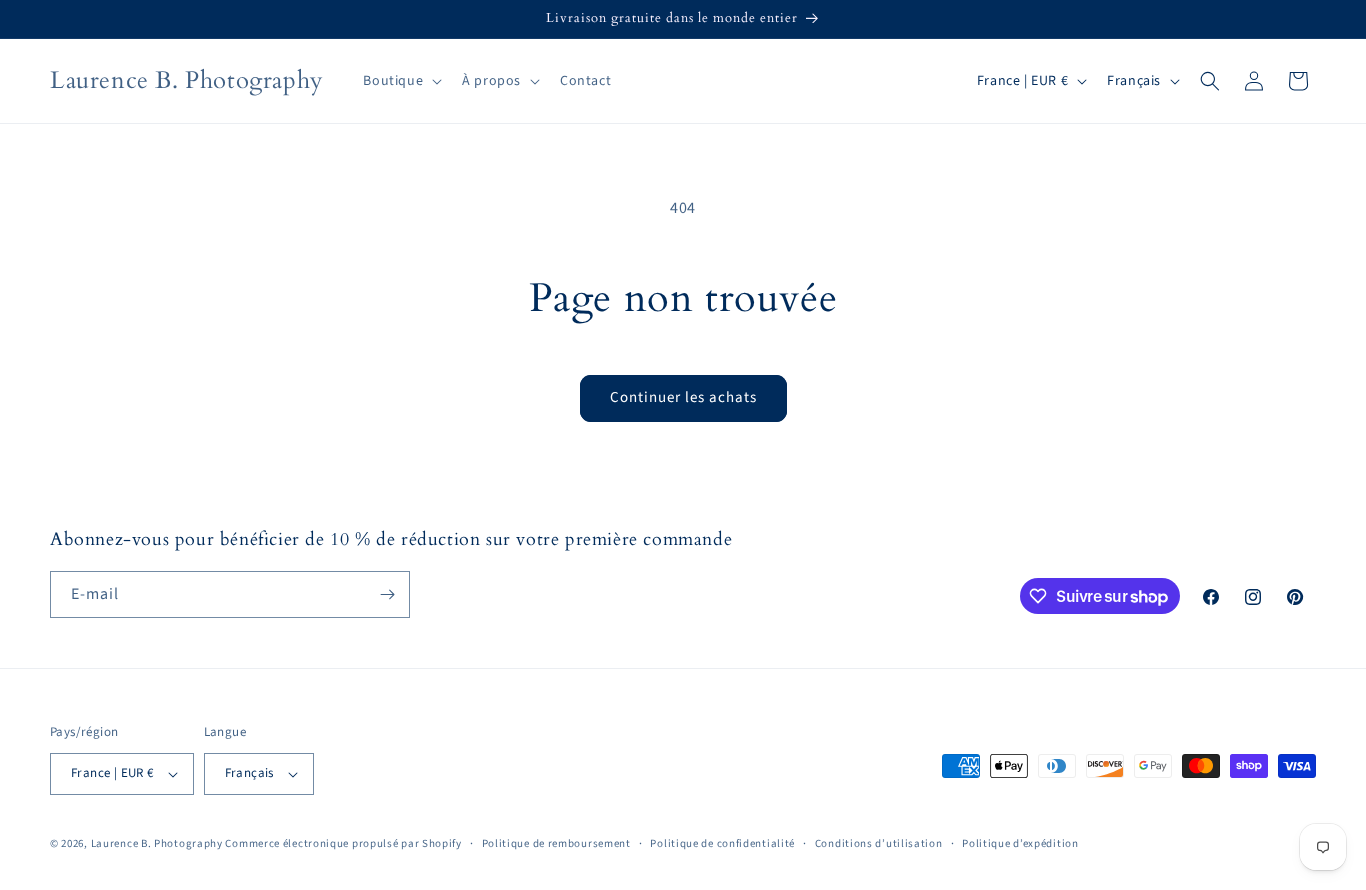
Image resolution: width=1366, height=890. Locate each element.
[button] (400, 81)
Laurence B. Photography (158, 843)
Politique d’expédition (1020, 843)
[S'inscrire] (387, 594)
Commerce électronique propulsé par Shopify (343, 843)
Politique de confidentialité (722, 843)
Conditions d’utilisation (879, 843)
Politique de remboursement (556, 843)
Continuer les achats (683, 397)
